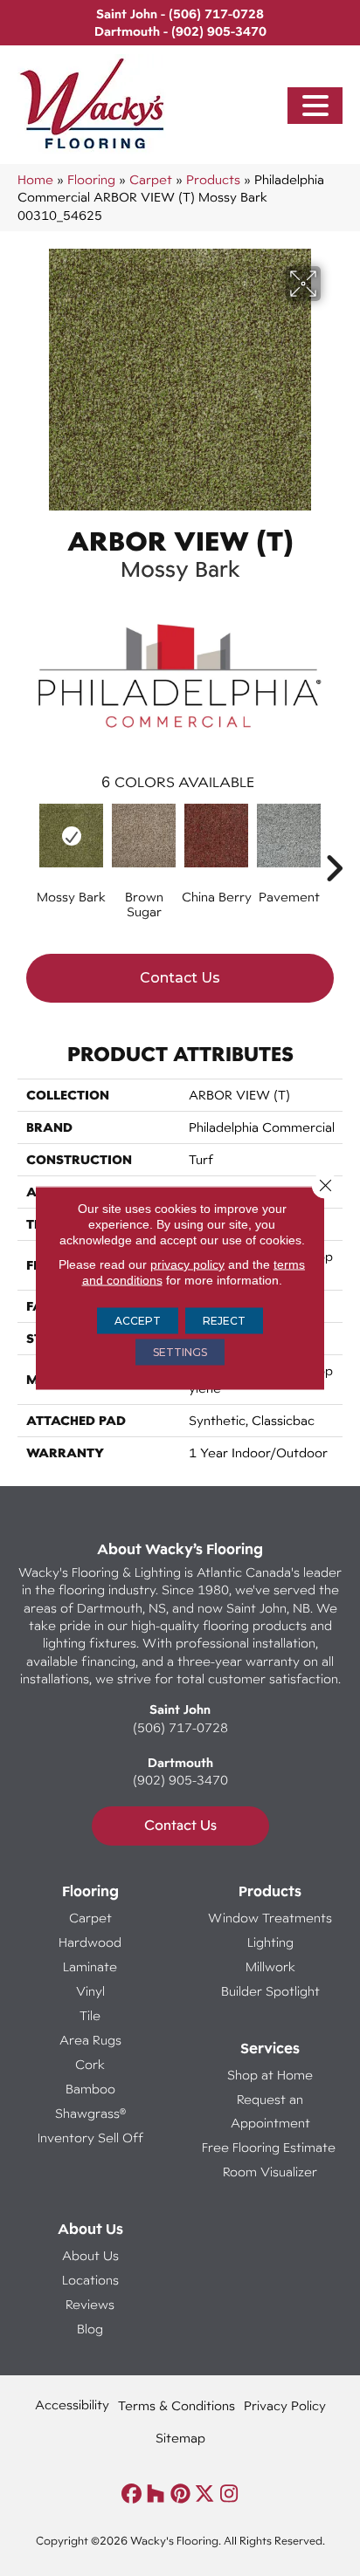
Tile (90, 2015)
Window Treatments (270, 1918)
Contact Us (180, 978)
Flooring (91, 179)
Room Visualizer (270, 2172)
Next (334, 842)
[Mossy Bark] (71, 836)
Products (213, 179)
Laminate (90, 1966)
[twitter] (205, 2494)
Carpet (151, 179)
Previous (26, 842)
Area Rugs (90, 2040)
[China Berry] (216, 836)
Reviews (90, 2304)
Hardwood (90, 1942)
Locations (90, 2280)
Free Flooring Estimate (270, 2147)
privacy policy (187, 1264)
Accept (138, 1321)
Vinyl (90, 1991)
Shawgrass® (90, 2113)
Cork (90, 2064)
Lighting (270, 1942)
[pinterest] (180, 2494)
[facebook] (132, 2494)
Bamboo (90, 2089)
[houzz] (156, 2494)
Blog (90, 2329)
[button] (315, 106)
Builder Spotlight (270, 1991)
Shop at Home (270, 2075)
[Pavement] (289, 836)
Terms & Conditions (177, 2405)
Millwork (270, 1966)
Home (35, 179)
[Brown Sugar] (144, 836)
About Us (90, 2255)
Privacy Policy (285, 2405)
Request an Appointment (270, 2111)
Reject (224, 1321)
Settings (180, 1352)
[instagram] (229, 2494)
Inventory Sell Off (90, 2138)
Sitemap (180, 2438)
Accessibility (72, 2405)
